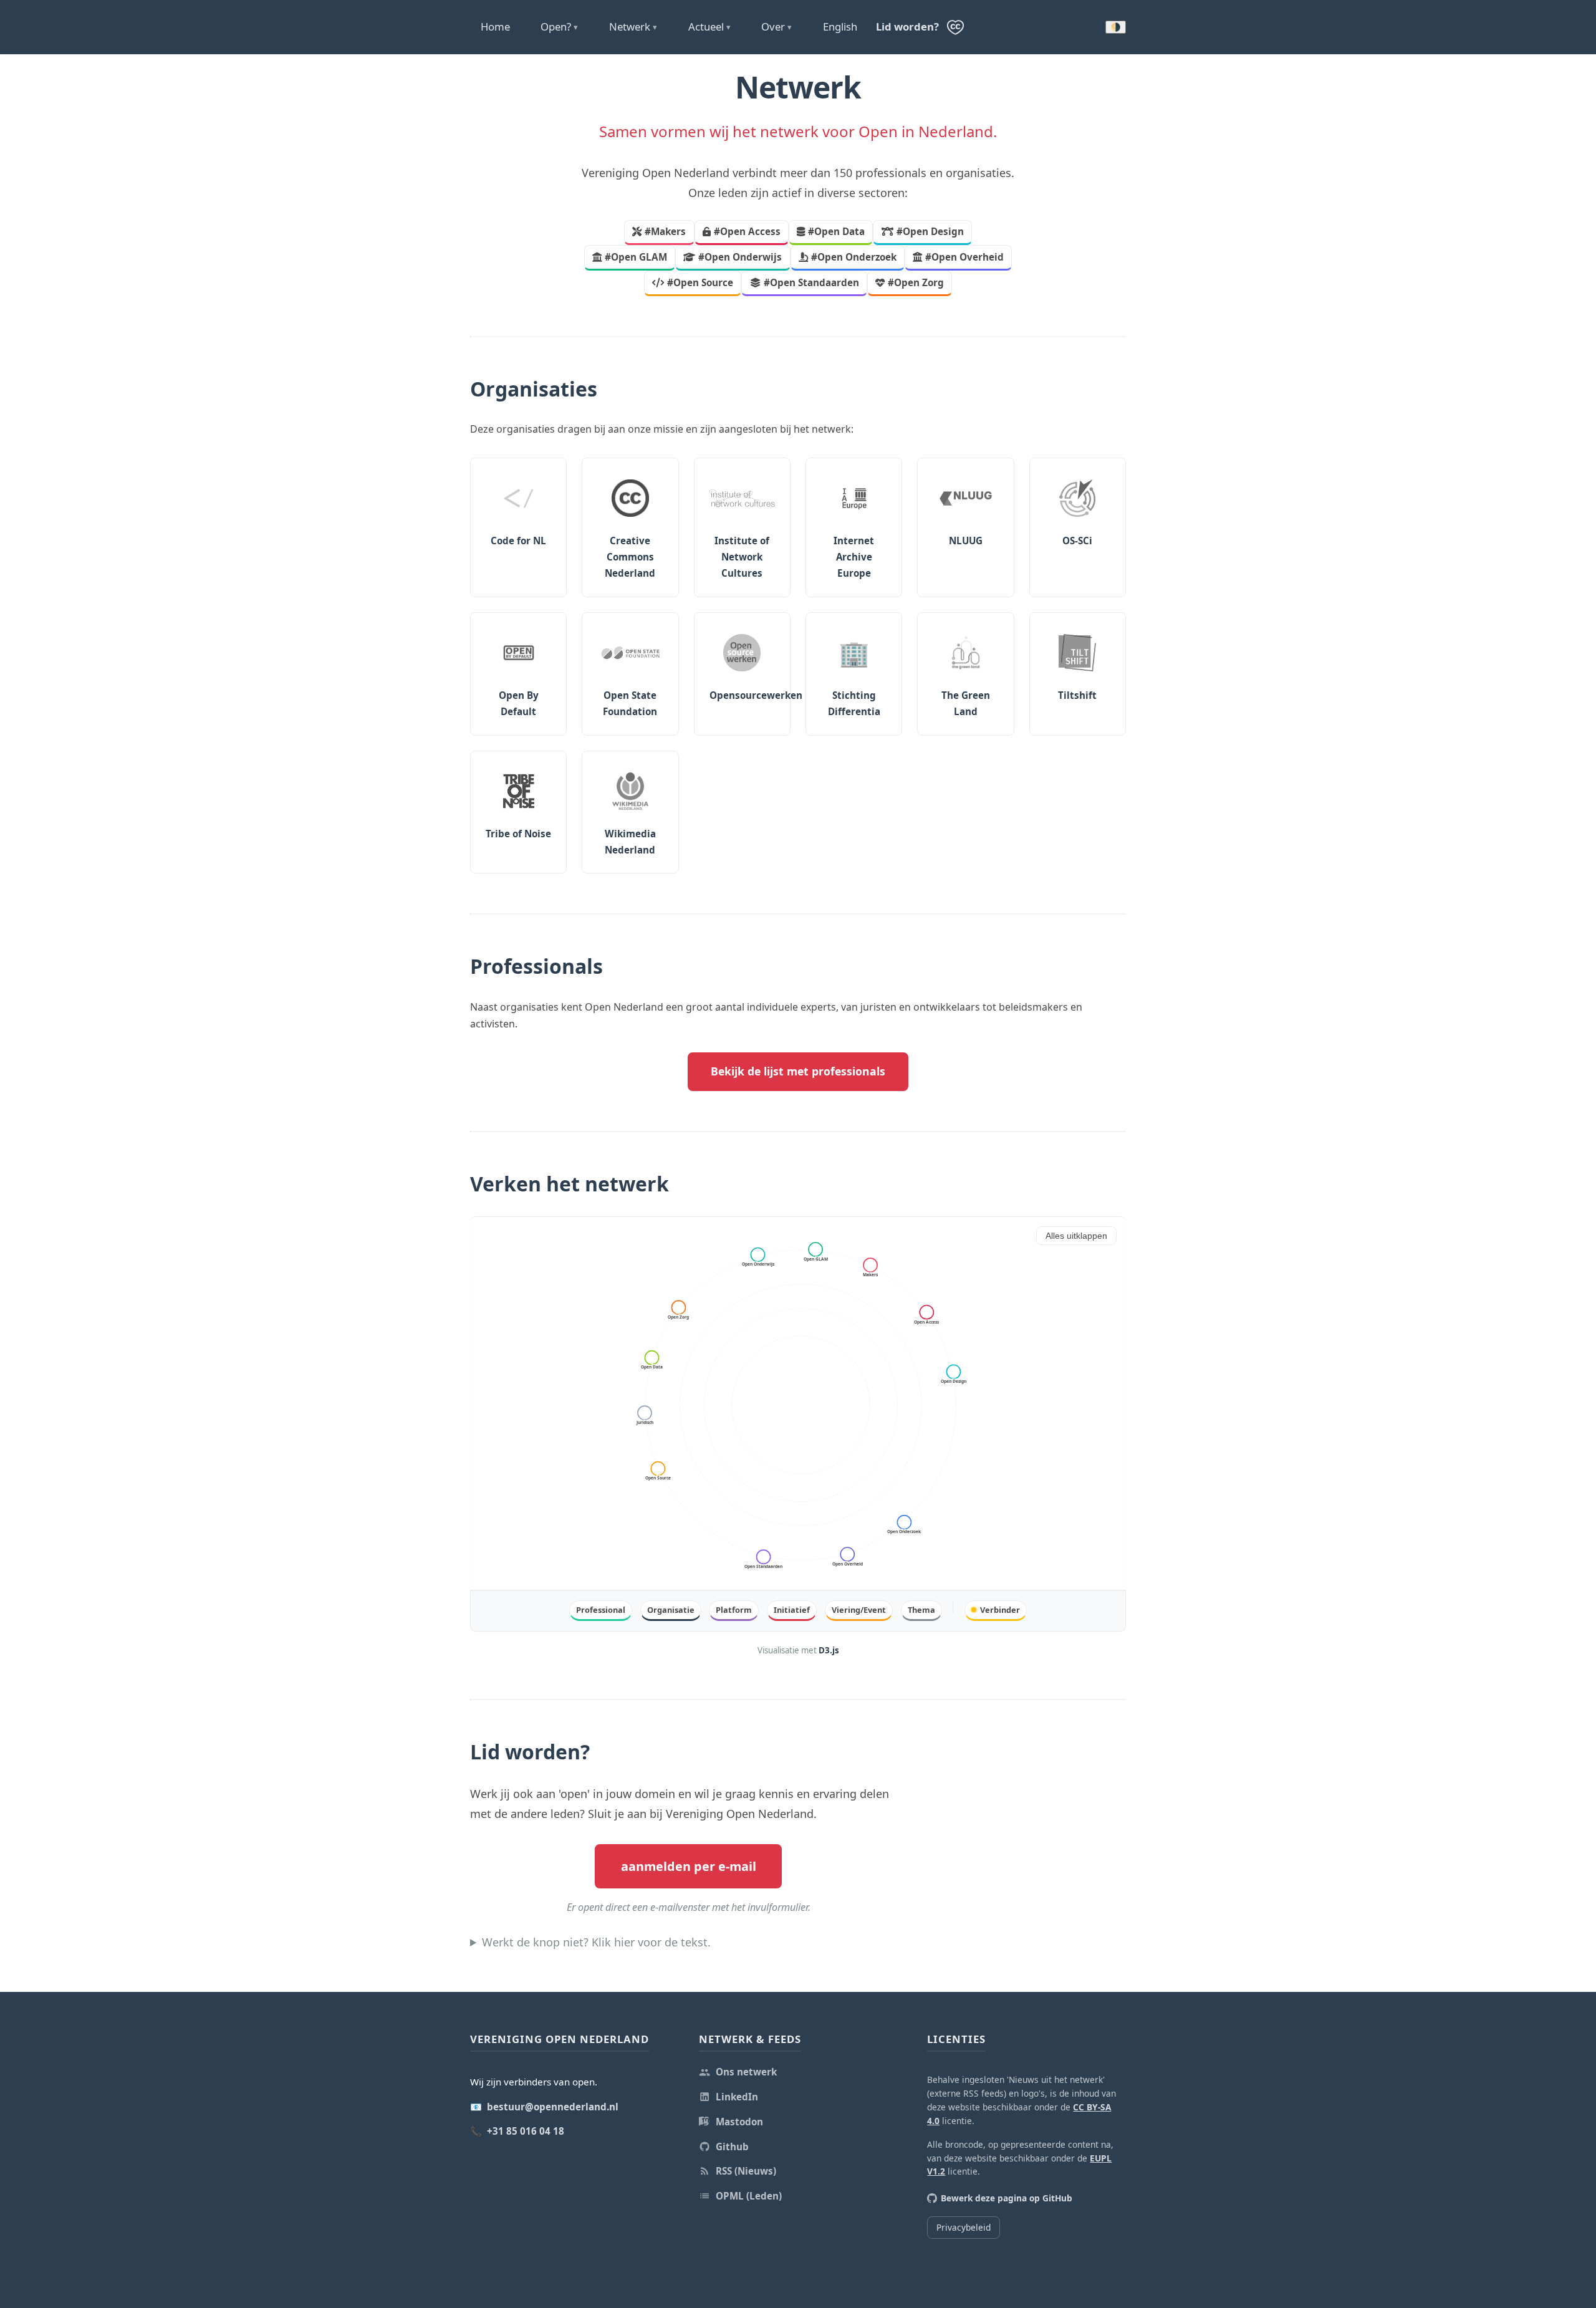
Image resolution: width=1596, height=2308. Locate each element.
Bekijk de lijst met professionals (798, 1071)
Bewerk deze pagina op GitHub (1007, 2198)
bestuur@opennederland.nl (553, 2107)
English (840, 26)
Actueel (709, 26)
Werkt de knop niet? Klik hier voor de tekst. (596, 1942)
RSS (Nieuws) (746, 2171)
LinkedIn (737, 2097)
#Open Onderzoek (854, 257)
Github (732, 2147)
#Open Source (700, 282)
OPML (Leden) (749, 2196)
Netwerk (633, 26)
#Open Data (836, 231)
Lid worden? (907, 26)
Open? (559, 26)
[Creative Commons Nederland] (955, 27)
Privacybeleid (964, 2227)
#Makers (665, 231)
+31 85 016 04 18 (526, 2131)
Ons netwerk (746, 2072)
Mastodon (739, 2122)
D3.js (829, 1650)
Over (776, 26)
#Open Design (930, 231)
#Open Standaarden (811, 282)
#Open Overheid (964, 257)
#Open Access (747, 231)
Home (495, 26)
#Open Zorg (916, 282)
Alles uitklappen (1076, 1236)
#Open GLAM (636, 257)
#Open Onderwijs (740, 257)
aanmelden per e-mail (689, 1866)
